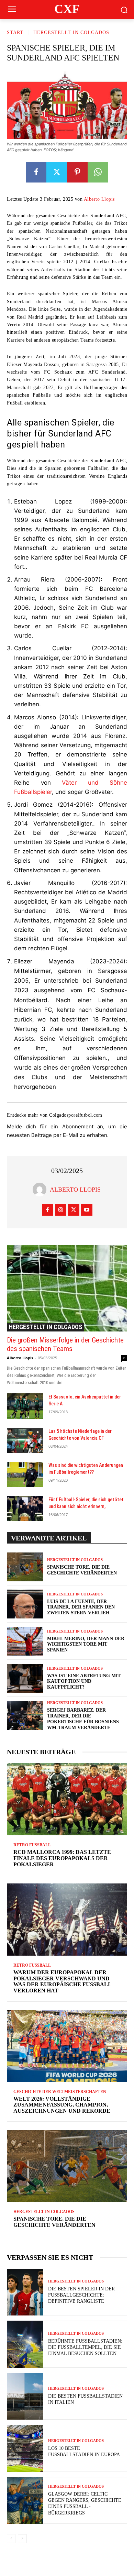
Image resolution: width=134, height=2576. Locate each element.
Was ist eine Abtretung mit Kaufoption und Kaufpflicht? (84, 1682)
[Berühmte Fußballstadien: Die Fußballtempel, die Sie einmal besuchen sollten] (25, 2344)
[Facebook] (36, 172)
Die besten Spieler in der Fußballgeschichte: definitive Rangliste (81, 2295)
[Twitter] (57, 172)
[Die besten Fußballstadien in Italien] (25, 2396)
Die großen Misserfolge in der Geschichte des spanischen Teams (65, 1344)
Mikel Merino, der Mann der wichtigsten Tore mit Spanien (86, 1644)
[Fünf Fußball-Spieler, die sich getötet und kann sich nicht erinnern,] (25, 1509)
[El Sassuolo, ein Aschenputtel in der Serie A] (25, 1406)
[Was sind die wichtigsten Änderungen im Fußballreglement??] (25, 1474)
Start (15, 32)
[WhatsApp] (98, 172)
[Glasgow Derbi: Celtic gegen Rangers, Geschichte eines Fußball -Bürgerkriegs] (25, 2501)
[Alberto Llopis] (41, 1190)
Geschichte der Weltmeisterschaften (60, 2092)
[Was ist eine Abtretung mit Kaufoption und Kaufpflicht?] (25, 1678)
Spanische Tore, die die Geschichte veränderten (54, 2222)
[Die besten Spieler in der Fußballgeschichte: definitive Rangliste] (25, 2292)
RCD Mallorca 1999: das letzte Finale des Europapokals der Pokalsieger (62, 1858)
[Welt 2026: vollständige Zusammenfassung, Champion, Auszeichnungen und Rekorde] (67, 2046)
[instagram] (61, 1210)
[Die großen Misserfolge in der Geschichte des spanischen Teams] (67, 1288)
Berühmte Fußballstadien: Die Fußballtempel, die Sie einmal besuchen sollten (85, 2347)
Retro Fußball (32, 1845)
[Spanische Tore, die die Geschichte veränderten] (25, 1567)
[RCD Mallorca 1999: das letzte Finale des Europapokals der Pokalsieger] (67, 1799)
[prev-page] (11, 2539)
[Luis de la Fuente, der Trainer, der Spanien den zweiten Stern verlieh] (25, 1604)
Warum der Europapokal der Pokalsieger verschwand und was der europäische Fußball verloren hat (63, 1981)
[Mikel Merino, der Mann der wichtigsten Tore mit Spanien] (25, 1641)
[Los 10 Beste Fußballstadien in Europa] (25, 2448)
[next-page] (22, 2539)
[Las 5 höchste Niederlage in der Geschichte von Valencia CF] (25, 1440)
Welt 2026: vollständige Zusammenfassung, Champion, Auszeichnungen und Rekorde (62, 2105)
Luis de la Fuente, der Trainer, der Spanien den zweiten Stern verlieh (81, 1607)
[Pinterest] (77, 172)
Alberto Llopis (99, 199)
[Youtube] (87, 1210)
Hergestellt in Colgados (71, 32)
